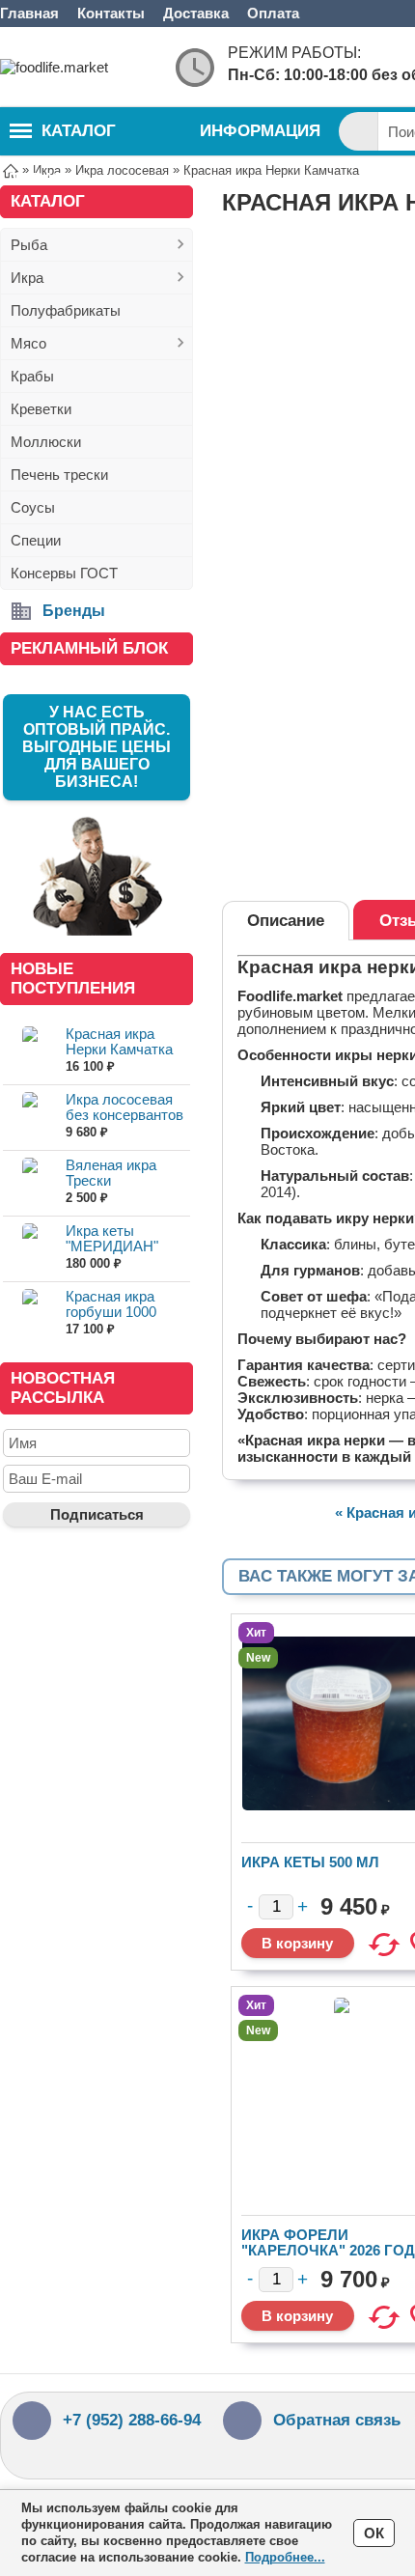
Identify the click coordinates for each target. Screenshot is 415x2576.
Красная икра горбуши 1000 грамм (111, 1312)
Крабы (32, 376)
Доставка (196, 13)
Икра (27, 278)
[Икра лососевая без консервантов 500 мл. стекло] (29, 1117)
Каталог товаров (63, 139)
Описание (286, 921)
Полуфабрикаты (66, 310)
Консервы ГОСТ (64, 573)
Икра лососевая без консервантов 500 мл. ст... (124, 1115)
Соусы (33, 507)
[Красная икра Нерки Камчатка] (29, 1051)
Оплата (273, 13)
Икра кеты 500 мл (310, 1862)
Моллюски (46, 442)
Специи (36, 540)
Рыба (29, 245)
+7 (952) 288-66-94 (132, 2420)
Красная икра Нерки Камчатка (119, 1041)
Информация (260, 131)
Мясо (28, 343)
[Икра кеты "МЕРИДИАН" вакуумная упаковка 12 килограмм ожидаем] (29, 1248)
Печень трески (59, 475)
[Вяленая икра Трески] (29, 1182)
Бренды (74, 611)
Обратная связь (337, 2420)
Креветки (41, 409)
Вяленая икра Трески (111, 1173)
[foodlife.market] (77, 67)
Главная (29, 13)
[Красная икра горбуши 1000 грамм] (29, 1314)
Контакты (111, 13)
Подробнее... (285, 2557)
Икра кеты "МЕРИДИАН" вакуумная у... (112, 1246)
